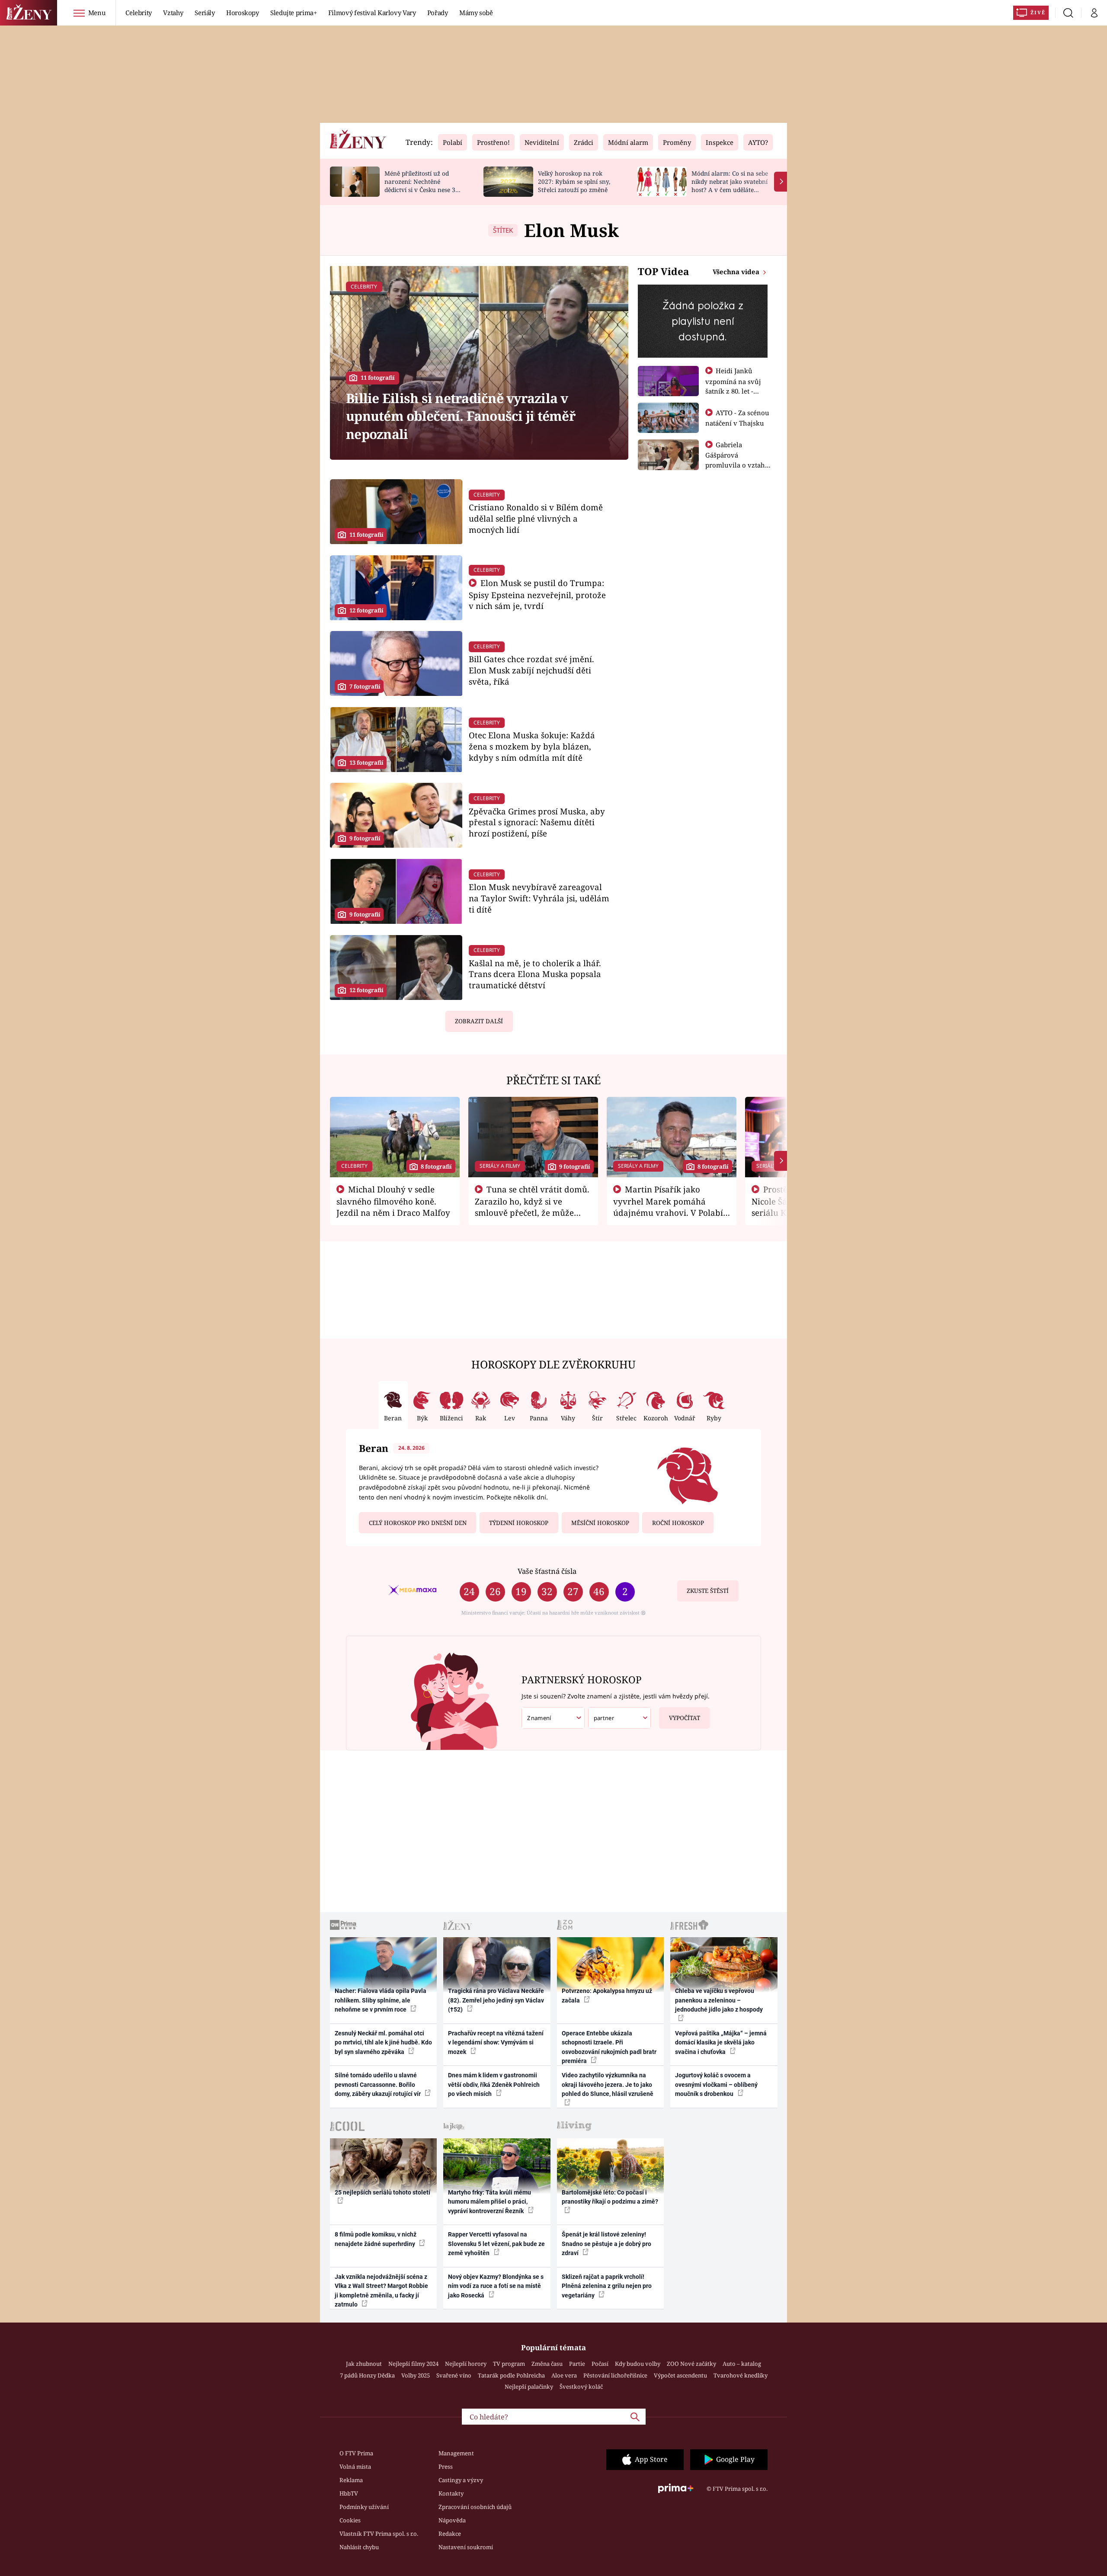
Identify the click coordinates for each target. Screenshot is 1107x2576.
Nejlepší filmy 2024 (413, 2364)
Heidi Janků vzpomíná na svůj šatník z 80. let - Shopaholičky (733, 386)
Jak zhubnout (364, 2364)
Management (456, 2453)
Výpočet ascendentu (680, 2375)
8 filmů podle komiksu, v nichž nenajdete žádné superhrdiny (376, 2239)
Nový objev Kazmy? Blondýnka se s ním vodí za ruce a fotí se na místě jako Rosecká (496, 2286)
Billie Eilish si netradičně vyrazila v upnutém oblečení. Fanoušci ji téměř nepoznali (461, 416)
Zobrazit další (479, 1021)
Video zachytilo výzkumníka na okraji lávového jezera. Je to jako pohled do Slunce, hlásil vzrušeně (608, 2084)
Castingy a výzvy (461, 2480)
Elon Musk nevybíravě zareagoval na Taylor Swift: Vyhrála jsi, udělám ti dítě (539, 898)
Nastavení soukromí (466, 2547)
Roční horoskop (678, 1523)
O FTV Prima (356, 2453)
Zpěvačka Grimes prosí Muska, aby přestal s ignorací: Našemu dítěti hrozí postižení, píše (537, 822)
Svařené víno (454, 2375)
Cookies (350, 2520)
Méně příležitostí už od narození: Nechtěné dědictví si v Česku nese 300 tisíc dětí (423, 185)
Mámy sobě (476, 13)
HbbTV (349, 2493)
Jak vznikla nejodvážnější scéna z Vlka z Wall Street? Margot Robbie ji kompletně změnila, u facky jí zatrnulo (381, 2291)
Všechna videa (737, 272)
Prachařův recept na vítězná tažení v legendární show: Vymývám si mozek (496, 2043)
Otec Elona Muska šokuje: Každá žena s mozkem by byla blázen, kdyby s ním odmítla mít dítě (532, 746)
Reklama (351, 2480)
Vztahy (173, 13)
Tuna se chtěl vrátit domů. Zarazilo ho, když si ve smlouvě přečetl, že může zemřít (532, 1207)
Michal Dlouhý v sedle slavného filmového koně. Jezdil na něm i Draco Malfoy (393, 1201)
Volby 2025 (416, 2375)
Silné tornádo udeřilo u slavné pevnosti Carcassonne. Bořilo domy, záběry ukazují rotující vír (378, 2084)
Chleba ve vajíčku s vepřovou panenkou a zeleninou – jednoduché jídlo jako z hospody (719, 2000)
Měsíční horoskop (600, 1523)
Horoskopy (243, 13)
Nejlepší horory (466, 2364)
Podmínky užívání (364, 2507)
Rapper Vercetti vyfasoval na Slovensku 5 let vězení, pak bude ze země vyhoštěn (496, 2244)
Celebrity (139, 13)
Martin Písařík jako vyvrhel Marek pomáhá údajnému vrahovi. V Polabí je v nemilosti (668, 1207)
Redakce (450, 2534)
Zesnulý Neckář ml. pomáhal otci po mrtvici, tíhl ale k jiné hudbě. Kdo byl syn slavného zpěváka (383, 2043)
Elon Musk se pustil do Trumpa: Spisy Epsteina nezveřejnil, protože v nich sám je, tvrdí (537, 594)
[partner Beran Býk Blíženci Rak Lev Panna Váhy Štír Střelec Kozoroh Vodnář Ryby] (620, 1718)
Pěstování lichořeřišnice (615, 2375)
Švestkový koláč (581, 2387)
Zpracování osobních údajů (475, 2507)
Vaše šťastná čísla (547, 1571)
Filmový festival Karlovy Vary (372, 13)
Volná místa (355, 2467)
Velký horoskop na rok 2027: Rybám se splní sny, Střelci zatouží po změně (574, 181)
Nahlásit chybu (359, 2547)
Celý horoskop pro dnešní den (418, 1523)
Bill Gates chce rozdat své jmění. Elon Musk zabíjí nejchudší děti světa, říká (531, 670)
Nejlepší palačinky (529, 2387)
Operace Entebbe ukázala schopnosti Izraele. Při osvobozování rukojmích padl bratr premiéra (609, 2047)
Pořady (438, 13)
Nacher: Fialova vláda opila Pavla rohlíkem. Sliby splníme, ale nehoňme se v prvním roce (381, 2000)
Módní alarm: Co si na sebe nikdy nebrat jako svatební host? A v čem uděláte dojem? (730, 185)
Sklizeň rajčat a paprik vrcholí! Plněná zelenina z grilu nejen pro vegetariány (607, 2286)
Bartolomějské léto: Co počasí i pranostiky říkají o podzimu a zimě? (610, 2197)
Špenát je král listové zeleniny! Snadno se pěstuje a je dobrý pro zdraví (606, 2244)
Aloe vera (564, 2375)
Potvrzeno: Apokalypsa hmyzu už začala (607, 1995)
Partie (577, 2364)
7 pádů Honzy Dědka (367, 2375)
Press (446, 2467)
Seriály (205, 13)
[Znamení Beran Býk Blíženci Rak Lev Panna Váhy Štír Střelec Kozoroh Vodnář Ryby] (553, 1718)
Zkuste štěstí (708, 1591)
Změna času (547, 2364)
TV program (509, 2364)
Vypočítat (685, 1718)
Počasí (600, 2364)
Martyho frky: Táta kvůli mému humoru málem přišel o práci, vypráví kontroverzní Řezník (490, 2202)
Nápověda (452, 2520)
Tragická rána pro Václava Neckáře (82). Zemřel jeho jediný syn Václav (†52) (496, 2000)
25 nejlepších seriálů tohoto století (382, 2192)
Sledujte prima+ (294, 13)
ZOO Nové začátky (691, 2364)
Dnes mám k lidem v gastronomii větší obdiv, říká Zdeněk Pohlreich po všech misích (494, 2084)
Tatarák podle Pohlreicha (511, 2375)
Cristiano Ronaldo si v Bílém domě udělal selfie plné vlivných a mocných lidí (536, 518)
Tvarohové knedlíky (741, 2375)
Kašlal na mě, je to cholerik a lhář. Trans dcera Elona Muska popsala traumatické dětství (535, 974)
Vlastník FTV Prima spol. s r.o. (379, 2534)
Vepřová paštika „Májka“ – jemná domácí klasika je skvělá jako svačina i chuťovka (721, 2043)
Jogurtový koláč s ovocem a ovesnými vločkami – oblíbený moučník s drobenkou (716, 2084)
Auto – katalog (742, 2364)
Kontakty (451, 2493)
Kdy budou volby (638, 2364)
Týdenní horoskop (519, 1523)
